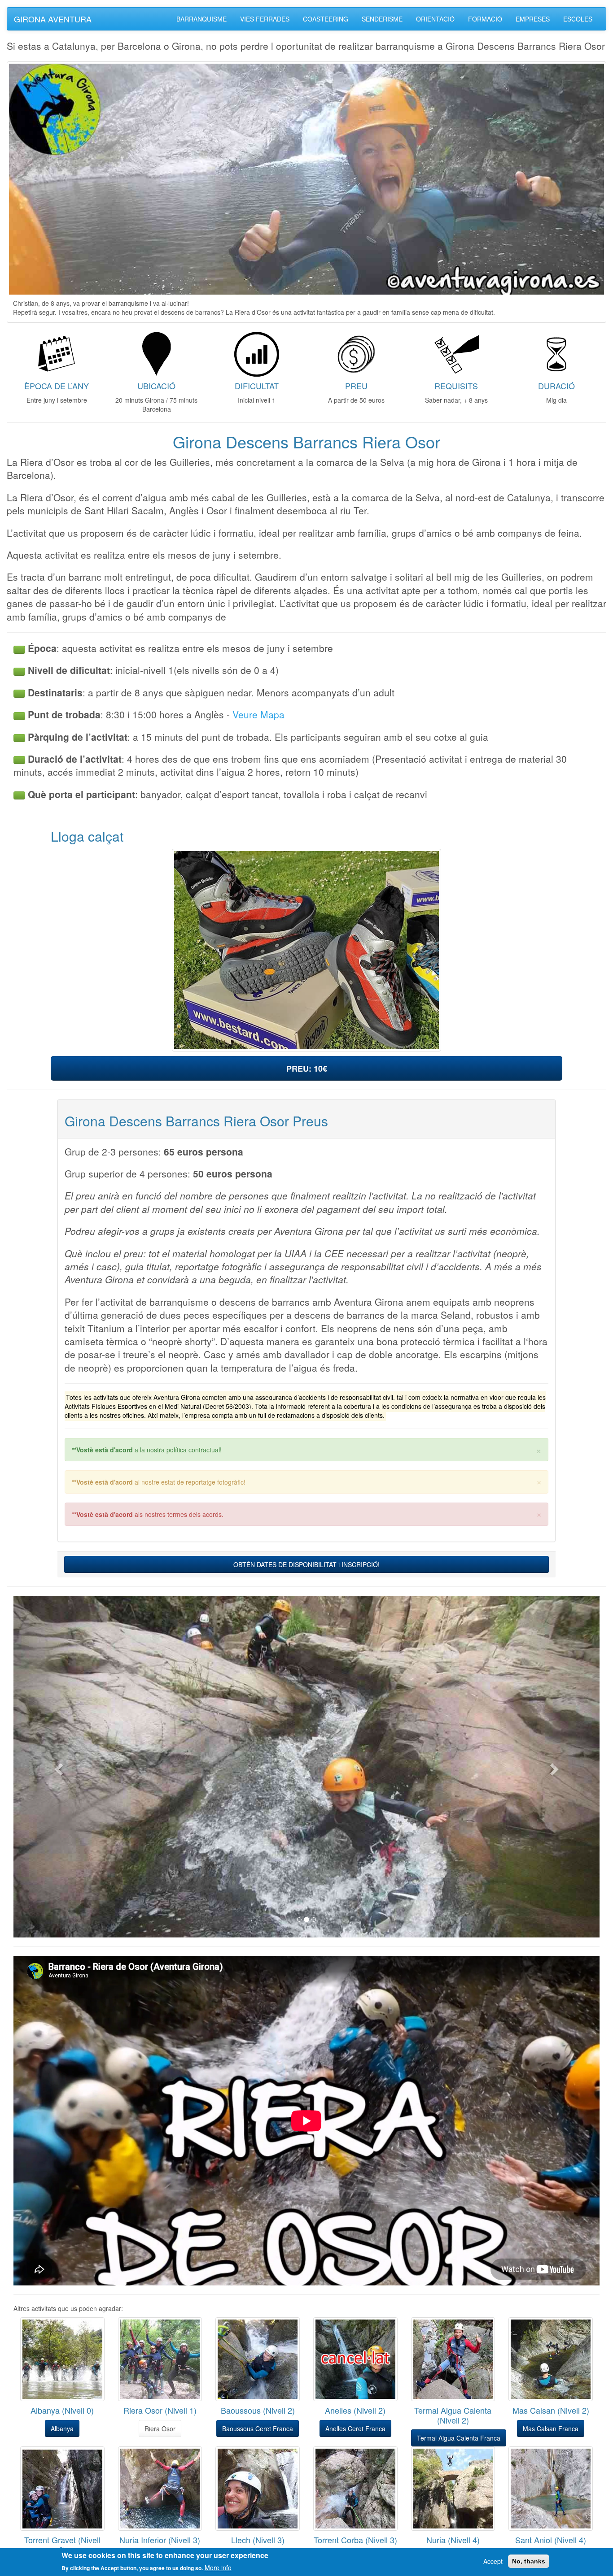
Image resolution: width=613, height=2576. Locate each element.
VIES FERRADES (265, 19)
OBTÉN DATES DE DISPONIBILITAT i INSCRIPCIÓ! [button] (306, 1564)
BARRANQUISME (201, 19)
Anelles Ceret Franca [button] (355, 2428)
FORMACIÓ (485, 19)
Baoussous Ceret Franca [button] (258, 2428)
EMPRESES (533, 19)
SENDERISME (382, 19)
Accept (493, 2561)
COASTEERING (326, 19)
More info (218, 2567)
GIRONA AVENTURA (53, 19)
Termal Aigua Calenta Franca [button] (459, 2438)
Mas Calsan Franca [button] (551, 2428)
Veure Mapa (258, 714)
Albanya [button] (62, 2428)
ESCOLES (578, 19)
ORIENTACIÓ (435, 19)
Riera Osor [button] (160, 2428)
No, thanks (529, 2561)
